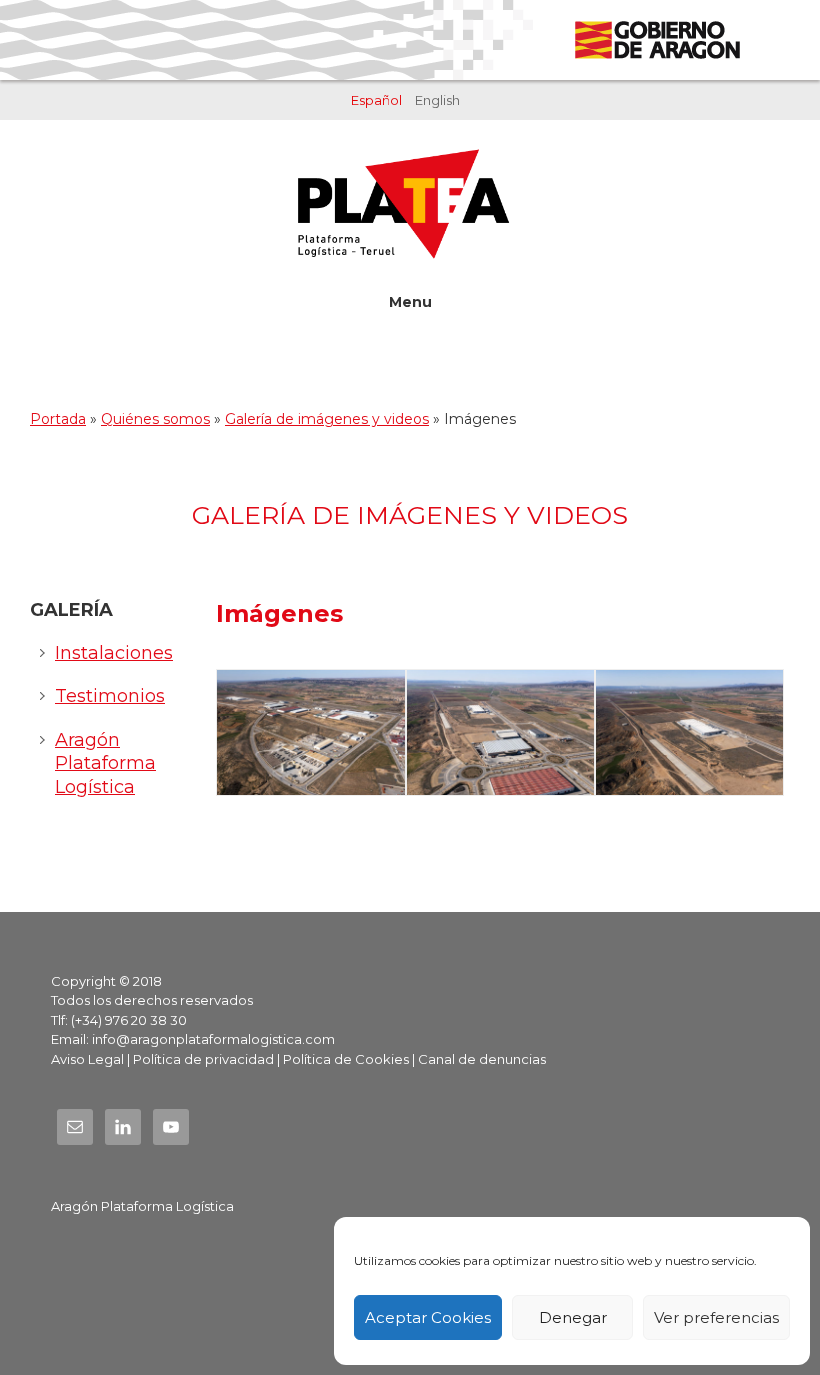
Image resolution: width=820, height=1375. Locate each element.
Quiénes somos (155, 419)
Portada (58, 419)
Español (376, 100)
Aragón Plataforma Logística (105, 763)
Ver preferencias (716, 1317)
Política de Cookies (346, 1059)
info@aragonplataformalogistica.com (213, 1039)
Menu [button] (410, 302)
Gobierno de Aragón (656, 40)
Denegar (573, 1317)
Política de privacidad (203, 1059)
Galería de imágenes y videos (327, 419)
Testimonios (110, 696)
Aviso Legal (87, 1059)
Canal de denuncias (482, 1059)
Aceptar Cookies (428, 1317)
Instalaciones (114, 653)
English (437, 100)
